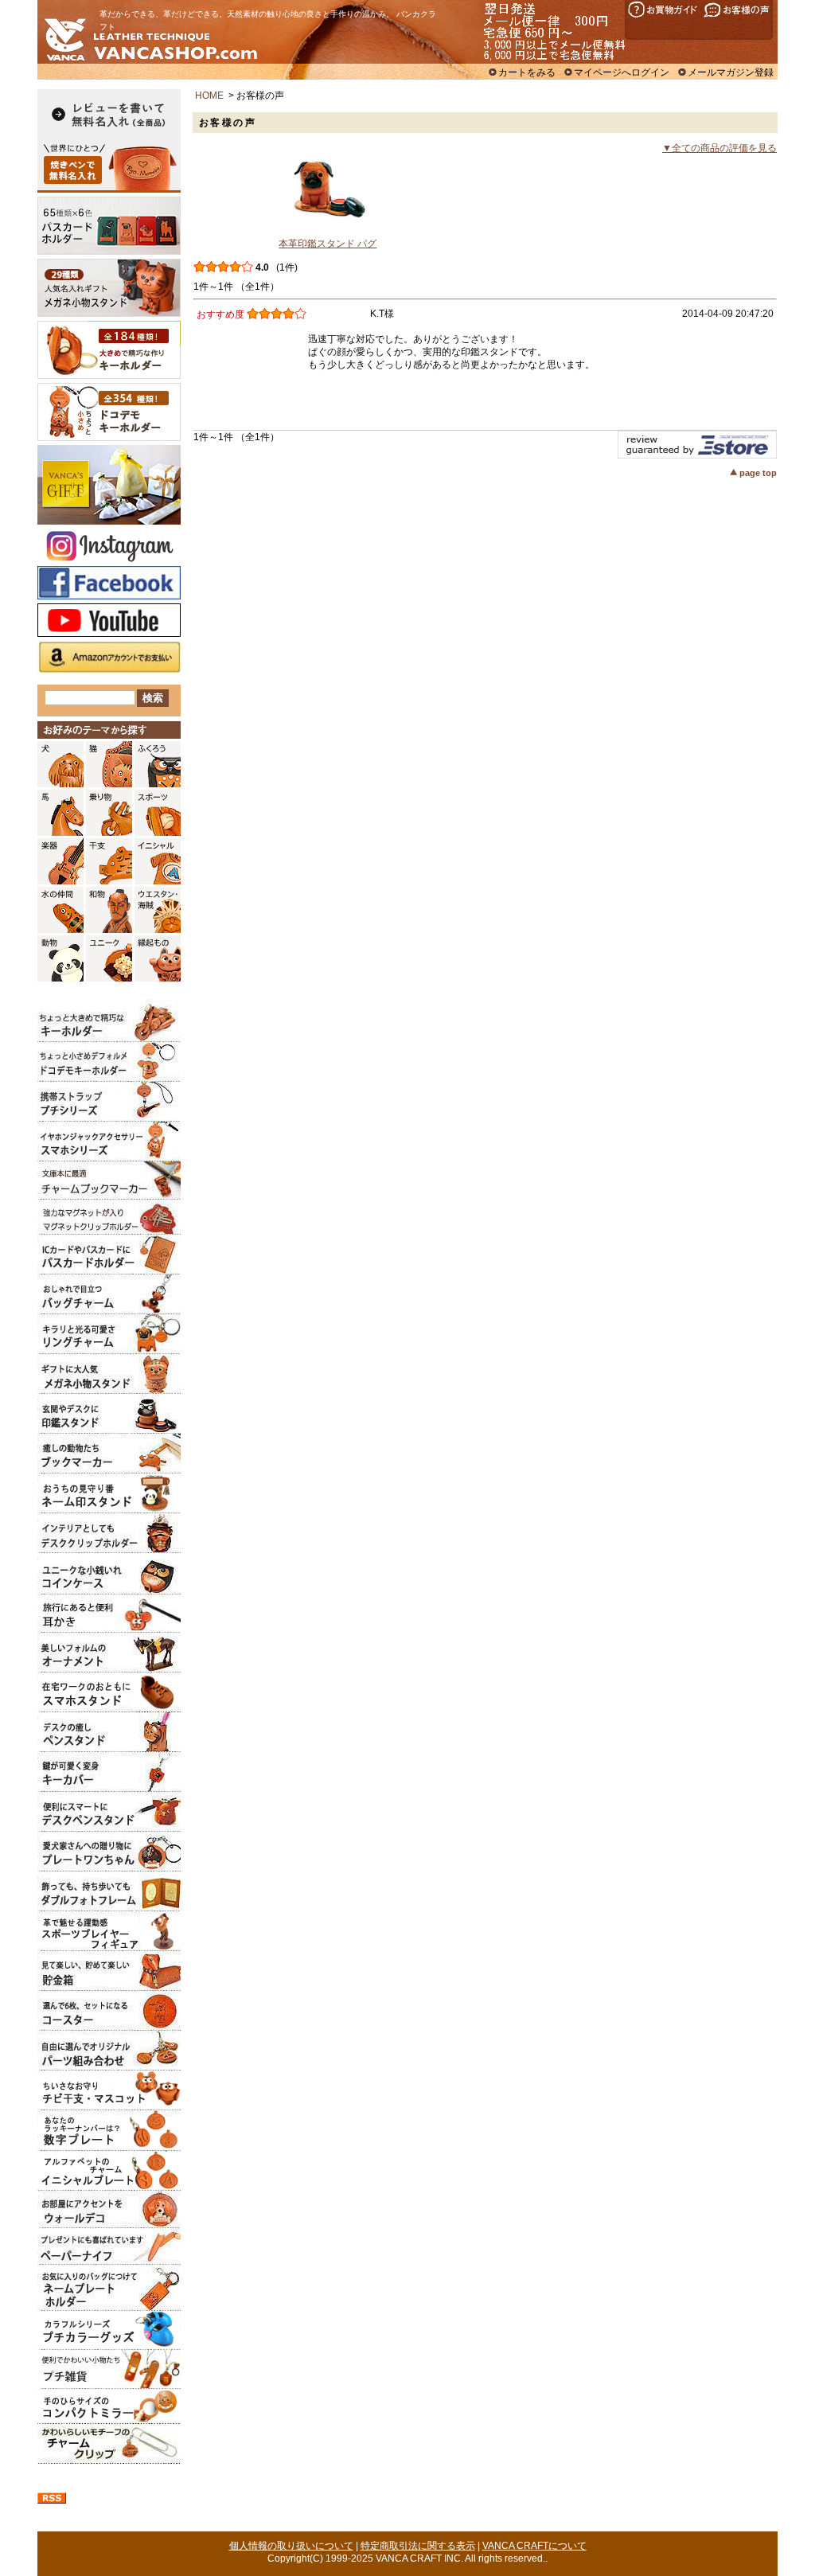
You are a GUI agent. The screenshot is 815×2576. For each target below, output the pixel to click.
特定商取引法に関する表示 (418, 2546)
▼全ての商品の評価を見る (719, 148)
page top (758, 473)
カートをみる (527, 72)
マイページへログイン (622, 72)
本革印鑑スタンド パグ (328, 244)
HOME (209, 96)
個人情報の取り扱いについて (291, 2546)
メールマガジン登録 (731, 72)
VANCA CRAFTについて (534, 2546)
